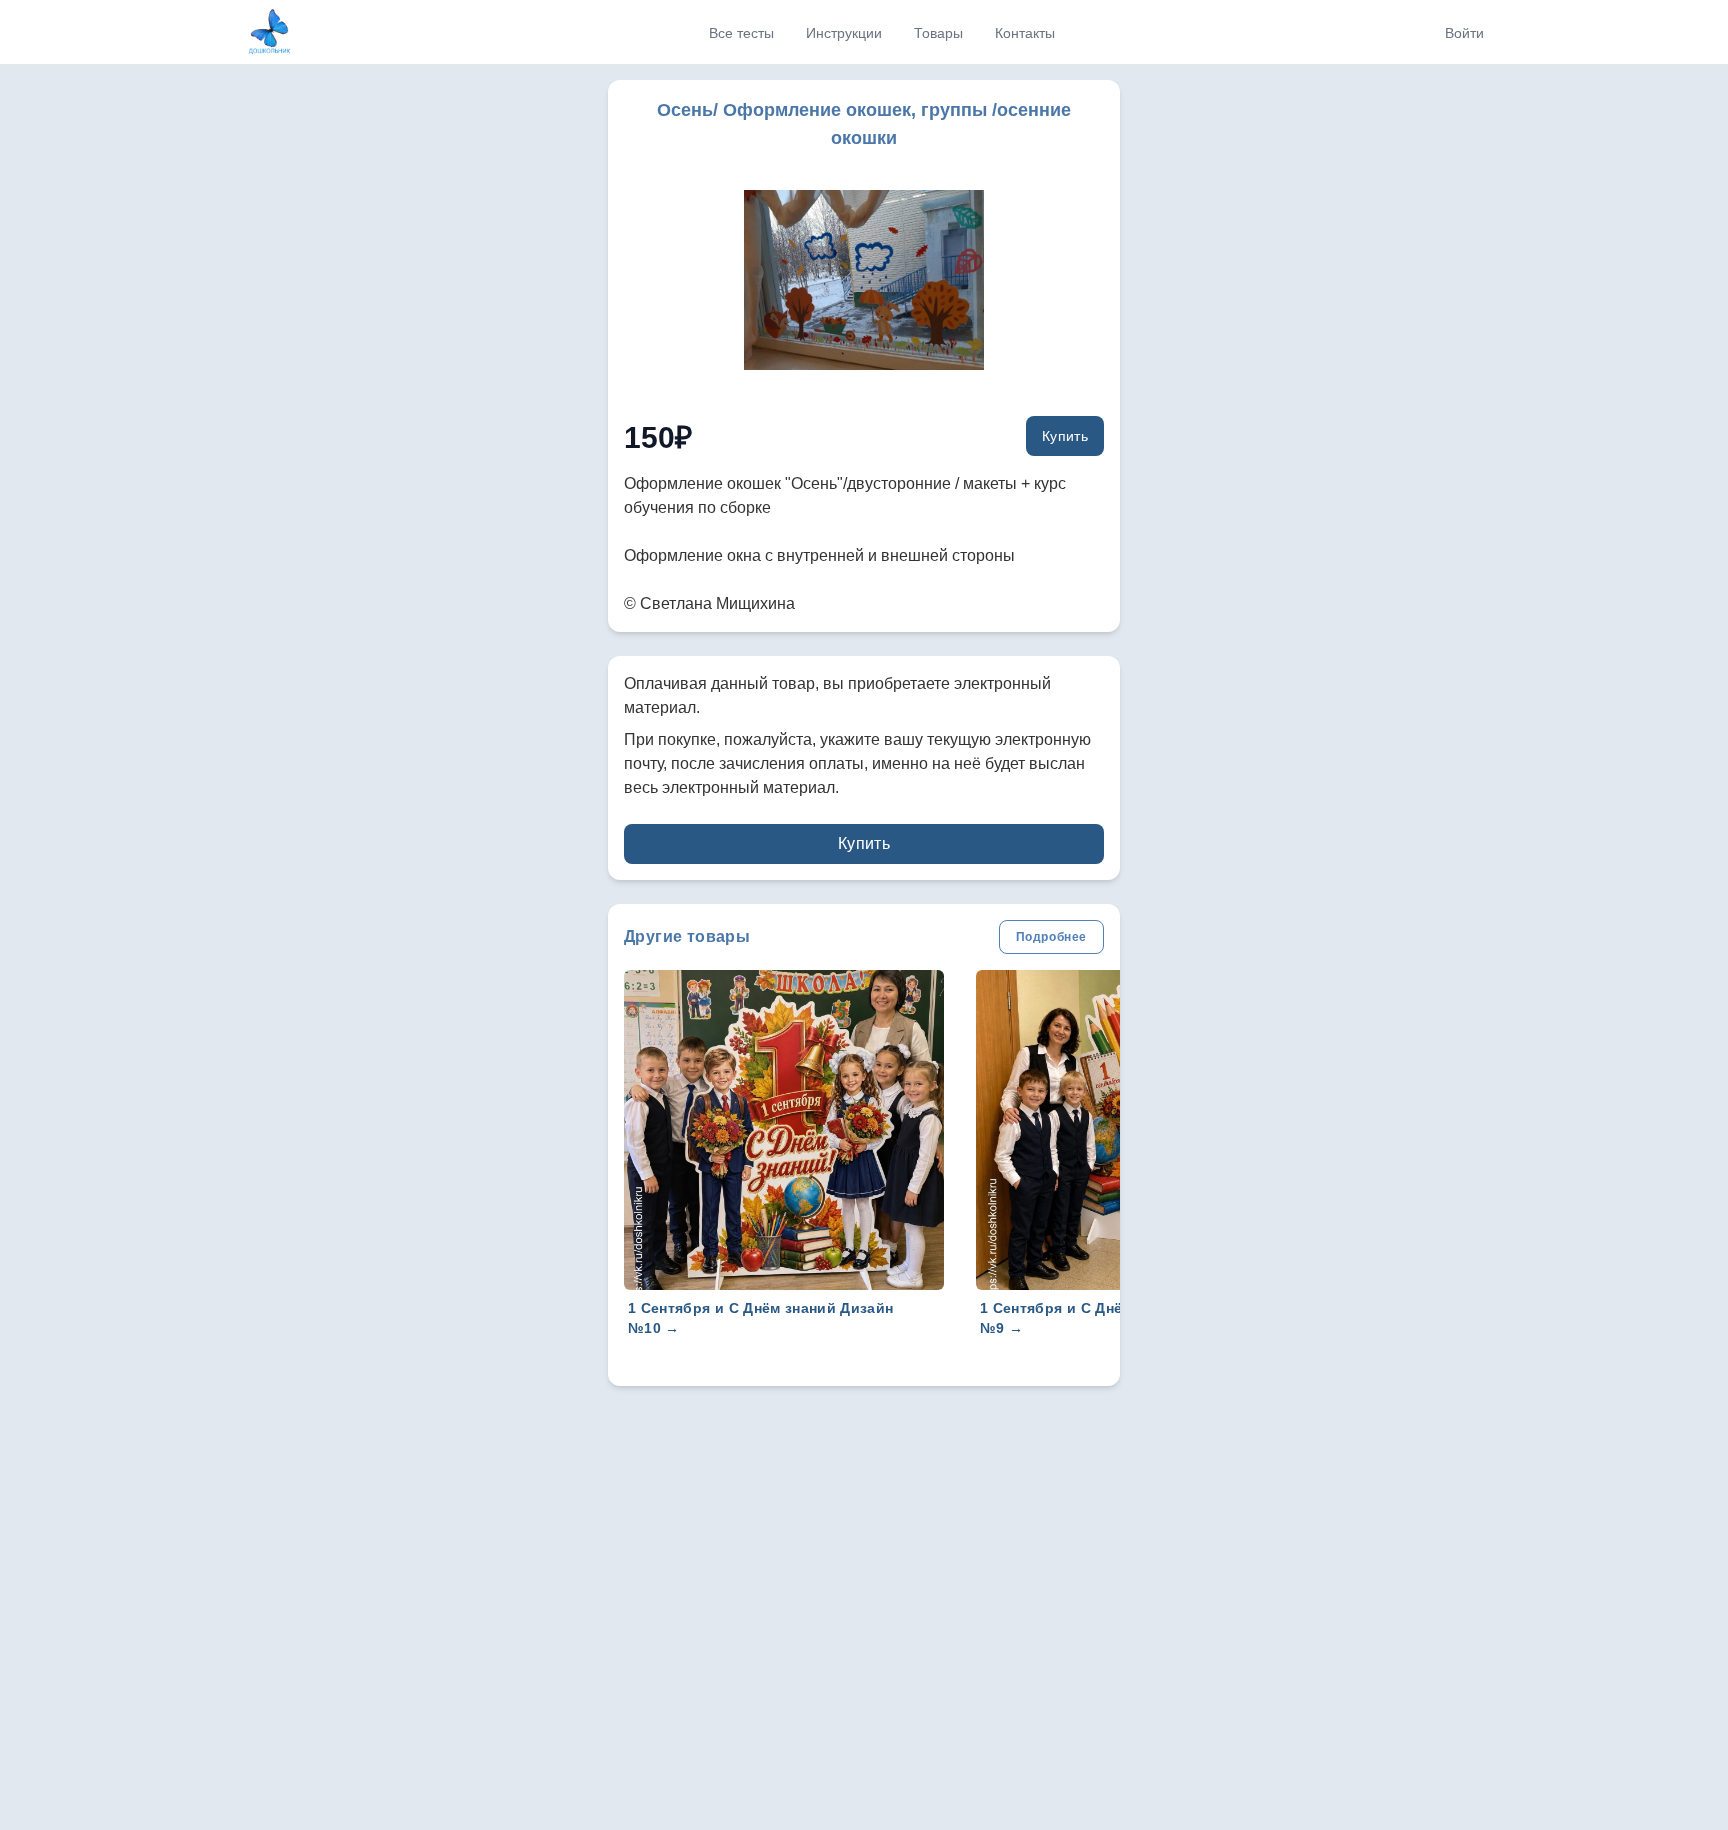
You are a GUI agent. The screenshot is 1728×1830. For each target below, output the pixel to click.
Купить (1065, 436)
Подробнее (1051, 937)
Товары (938, 33)
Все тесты (741, 33)
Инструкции (844, 33)
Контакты (1025, 33)
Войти (1464, 33)
